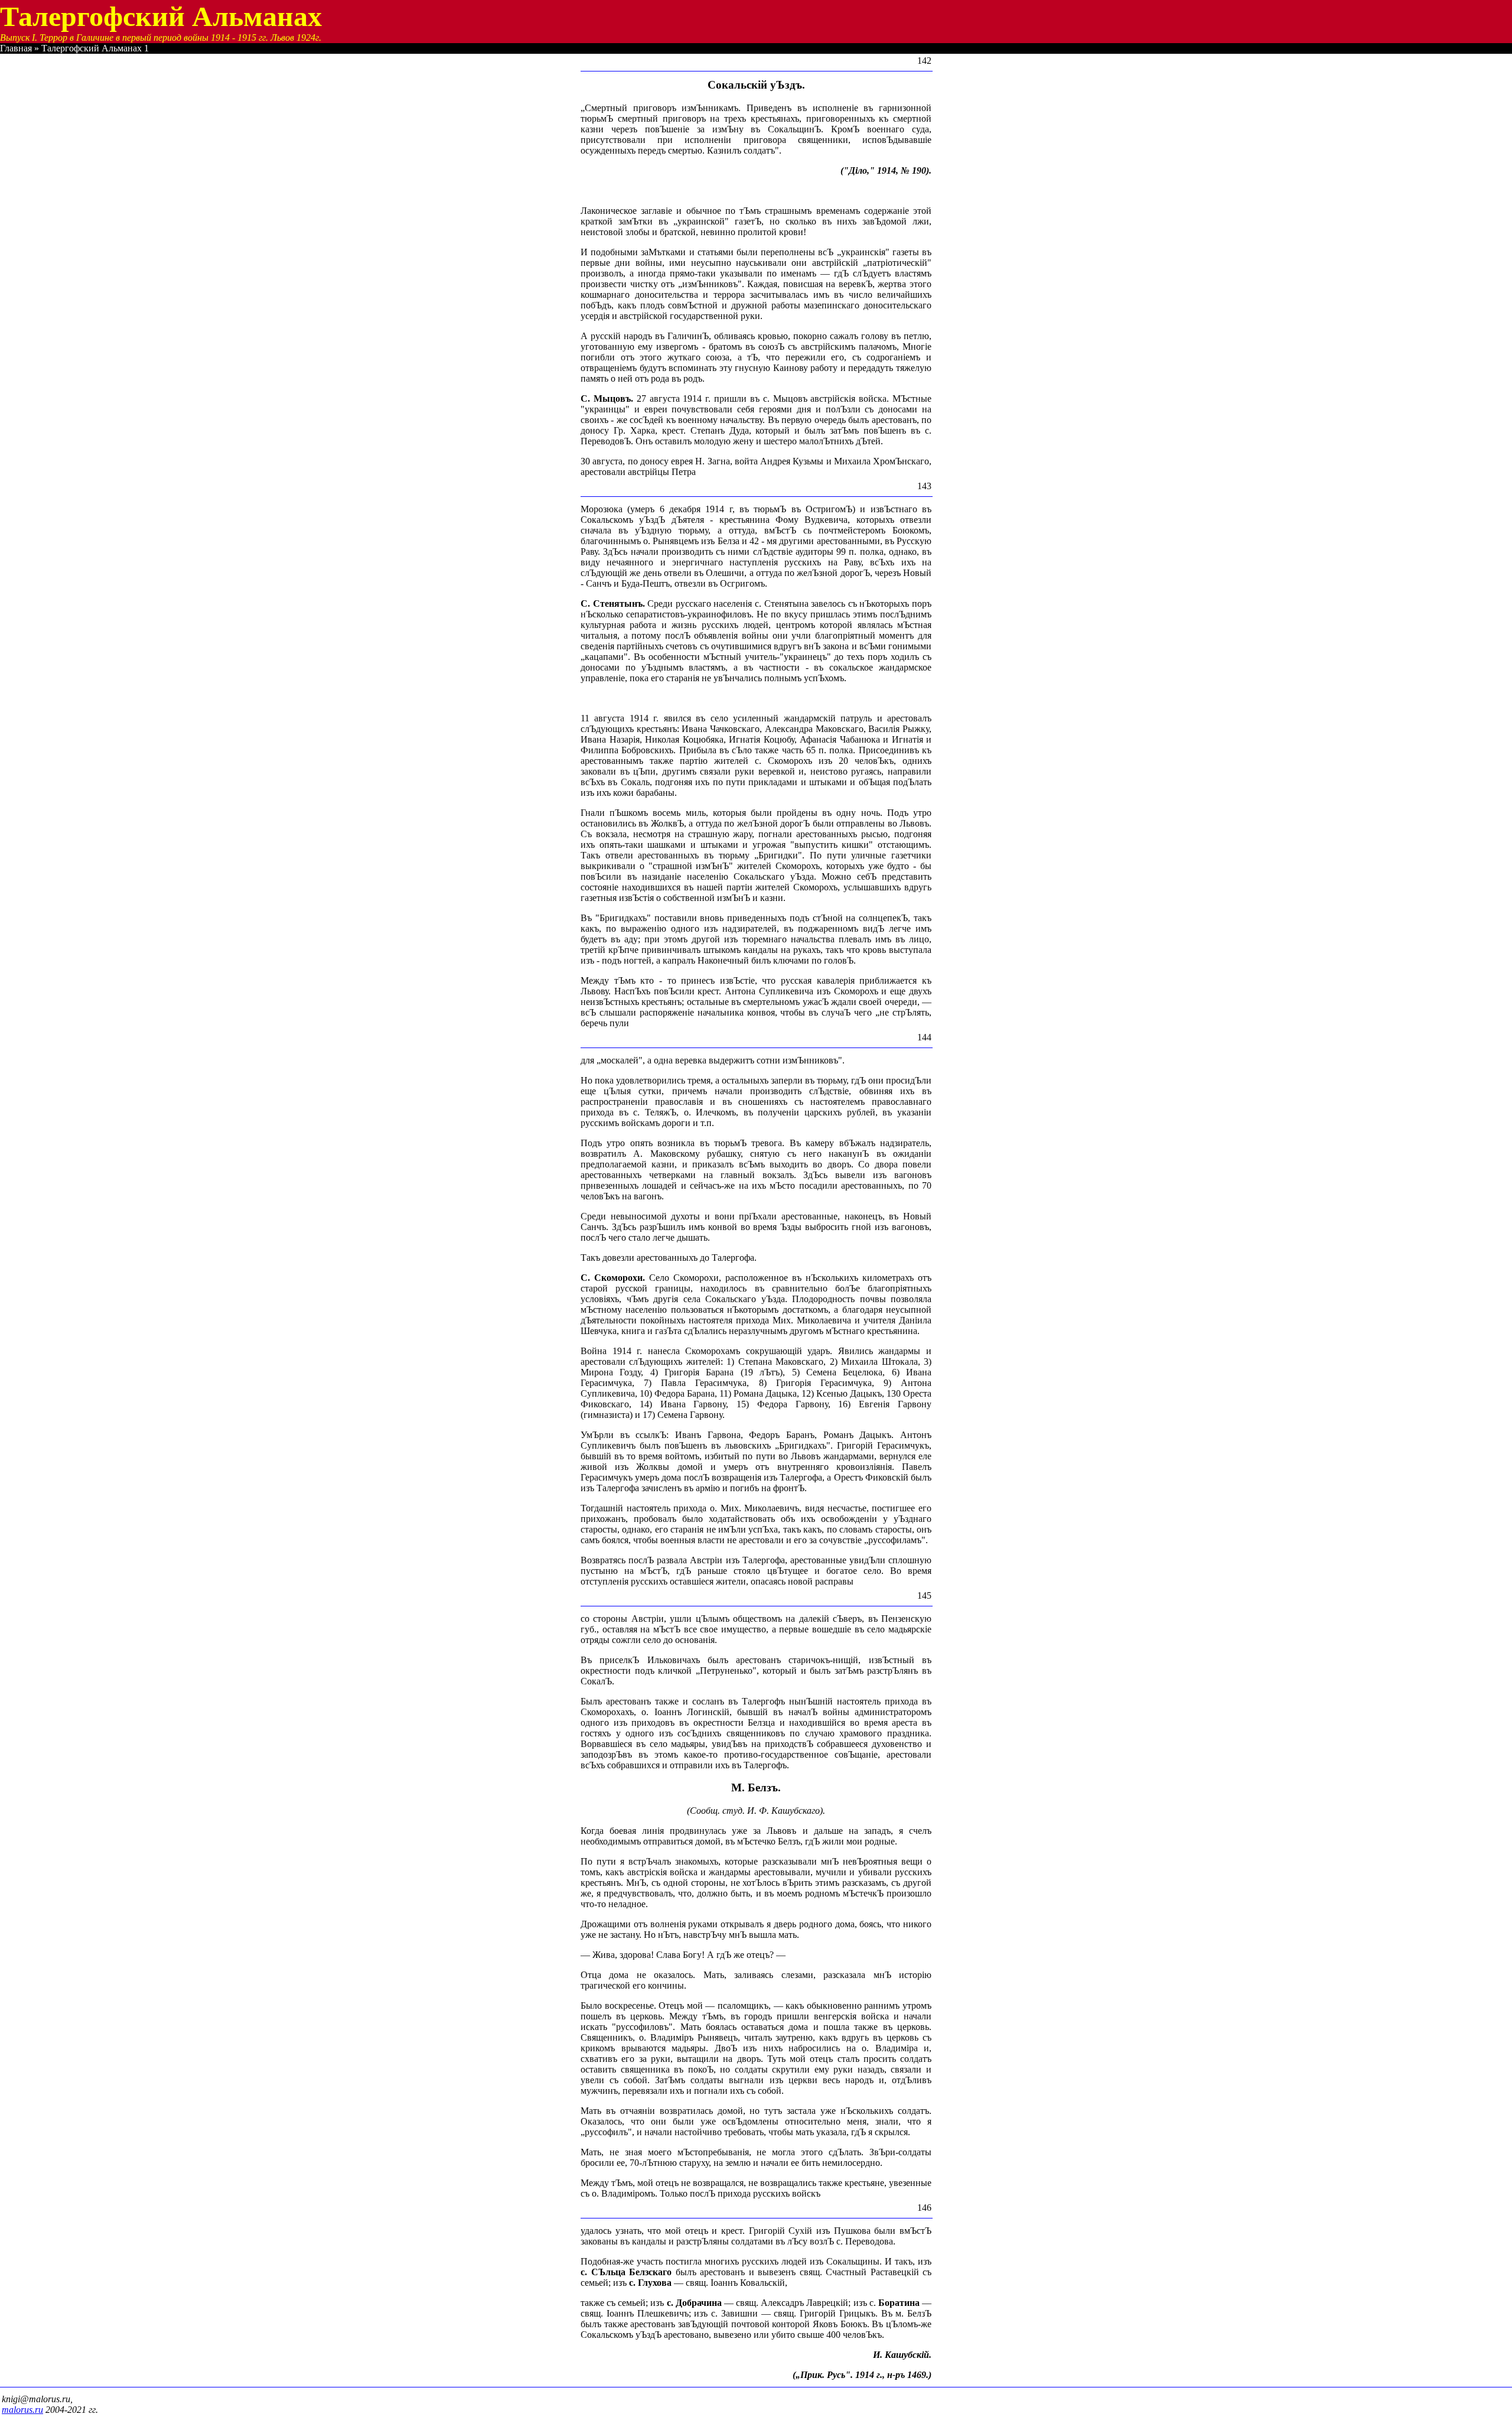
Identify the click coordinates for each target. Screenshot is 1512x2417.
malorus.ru (22, 2410)
